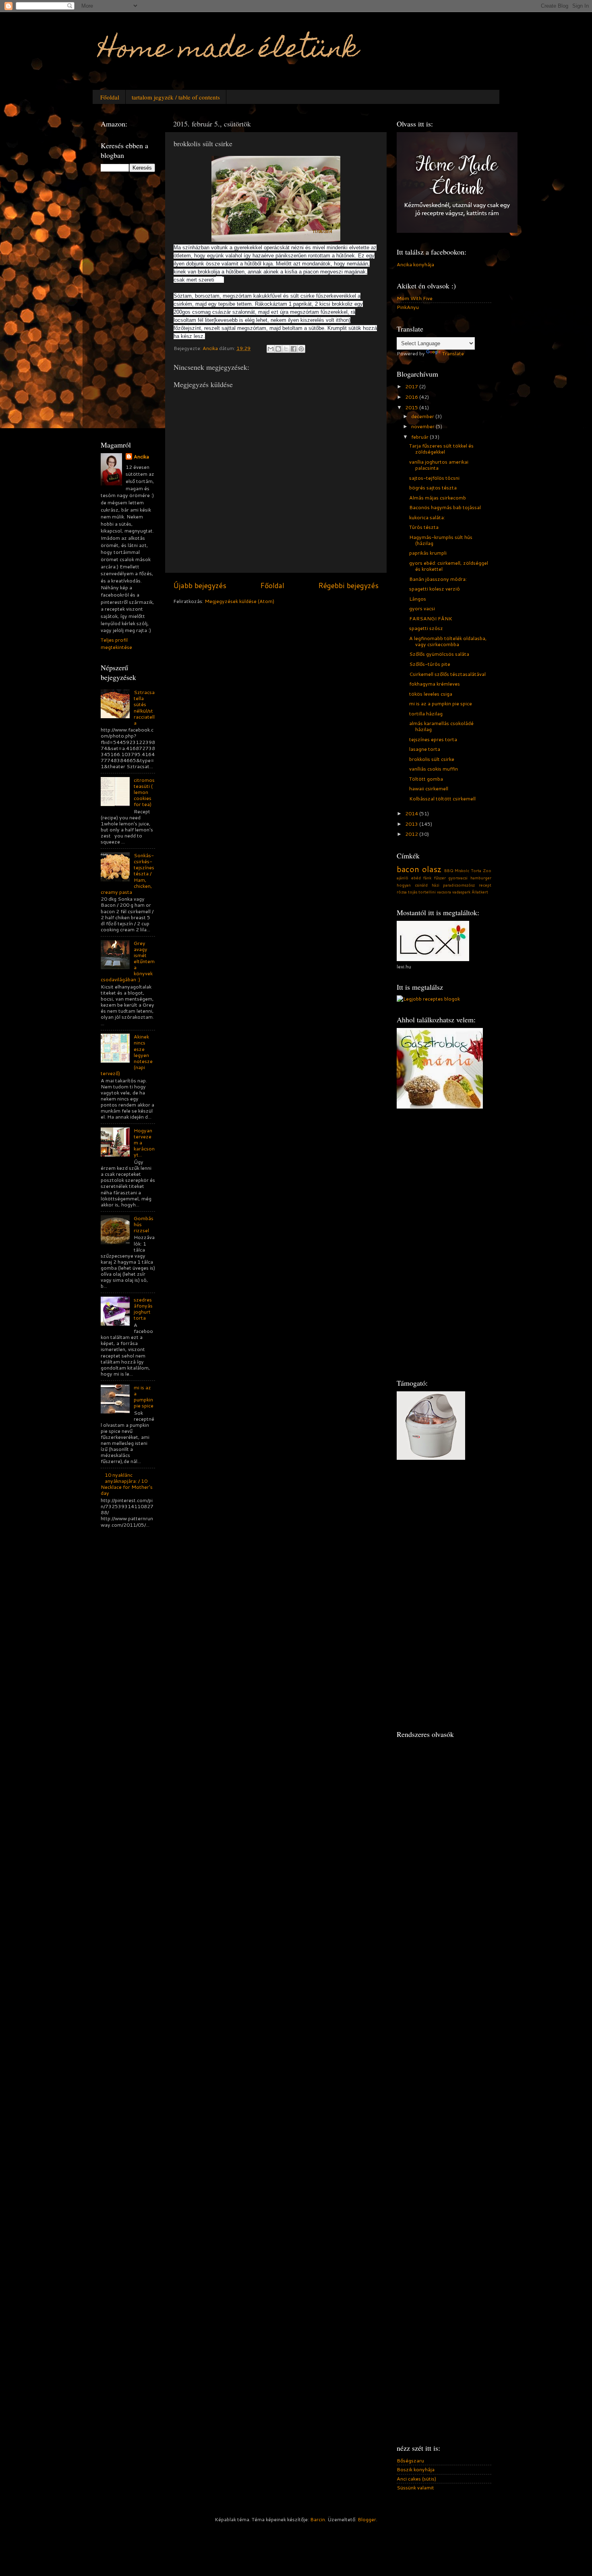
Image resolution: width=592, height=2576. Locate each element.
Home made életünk (229, 51)
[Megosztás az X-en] (286, 349)
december (423, 416)
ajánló (403, 878)
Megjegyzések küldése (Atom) (239, 601)
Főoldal (110, 97)
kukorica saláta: (427, 517)
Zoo (487, 870)
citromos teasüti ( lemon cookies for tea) (144, 792)
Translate (453, 353)
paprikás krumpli (428, 553)
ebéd (416, 878)
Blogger (367, 2519)
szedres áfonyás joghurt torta (143, 1309)
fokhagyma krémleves (435, 684)
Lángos (418, 599)
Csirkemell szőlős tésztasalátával (447, 674)
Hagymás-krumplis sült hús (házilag (441, 540)
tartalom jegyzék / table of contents (176, 97)
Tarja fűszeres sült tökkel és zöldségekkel (441, 449)
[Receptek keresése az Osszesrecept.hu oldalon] (428, 999)
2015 (412, 407)
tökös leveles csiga (431, 694)
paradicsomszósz (459, 885)
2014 (412, 813)
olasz (432, 869)
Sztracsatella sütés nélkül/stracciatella (144, 707)
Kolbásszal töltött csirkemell (442, 798)
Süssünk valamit (415, 2487)
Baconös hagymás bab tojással (445, 507)
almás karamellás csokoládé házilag (441, 726)
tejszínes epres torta (433, 739)
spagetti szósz (426, 628)
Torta (476, 870)
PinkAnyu (408, 307)
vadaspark (461, 892)
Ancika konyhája (415, 264)
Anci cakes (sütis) (416, 2479)
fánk (427, 878)
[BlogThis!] (278, 349)
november (423, 426)
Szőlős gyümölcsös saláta (439, 654)
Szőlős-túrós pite (430, 664)
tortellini (427, 892)
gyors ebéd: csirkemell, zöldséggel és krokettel (449, 566)
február (420, 437)
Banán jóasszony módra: (438, 579)
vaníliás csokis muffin (434, 769)
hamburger (481, 878)
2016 (412, 397)
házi (436, 885)
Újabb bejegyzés (200, 585)
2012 (412, 834)
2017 (412, 386)
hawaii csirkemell (429, 788)
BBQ (449, 870)
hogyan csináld (412, 885)
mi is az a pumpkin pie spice (144, 1396)
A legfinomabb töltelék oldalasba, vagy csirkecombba (448, 641)
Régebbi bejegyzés (348, 585)
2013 (412, 824)
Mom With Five (415, 298)
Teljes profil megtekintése (116, 643)
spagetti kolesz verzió (435, 589)
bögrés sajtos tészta (433, 487)
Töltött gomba (426, 779)
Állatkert (480, 892)
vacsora (444, 892)
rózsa (402, 892)
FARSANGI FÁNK (431, 618)
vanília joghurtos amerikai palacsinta (439, 465)
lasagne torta (425, 749)
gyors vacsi (422, 608)
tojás (413, 892)
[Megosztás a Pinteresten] (301, 349)
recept (485, 885)
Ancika (141, 457)
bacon (408, 869)
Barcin (318, 2519)
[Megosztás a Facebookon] (294, 349)
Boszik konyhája (416, 2469)
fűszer (440, 878)
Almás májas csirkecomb (438, 497)
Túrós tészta (424, 527)
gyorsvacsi (458, 878)
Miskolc (462, 870)
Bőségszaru (410, 2460)
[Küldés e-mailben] (271, 349)
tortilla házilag (426, 713)
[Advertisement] (133, 305)
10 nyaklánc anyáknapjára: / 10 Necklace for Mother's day (127, 1484)
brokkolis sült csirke (432, 759)
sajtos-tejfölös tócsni (434, 478)
